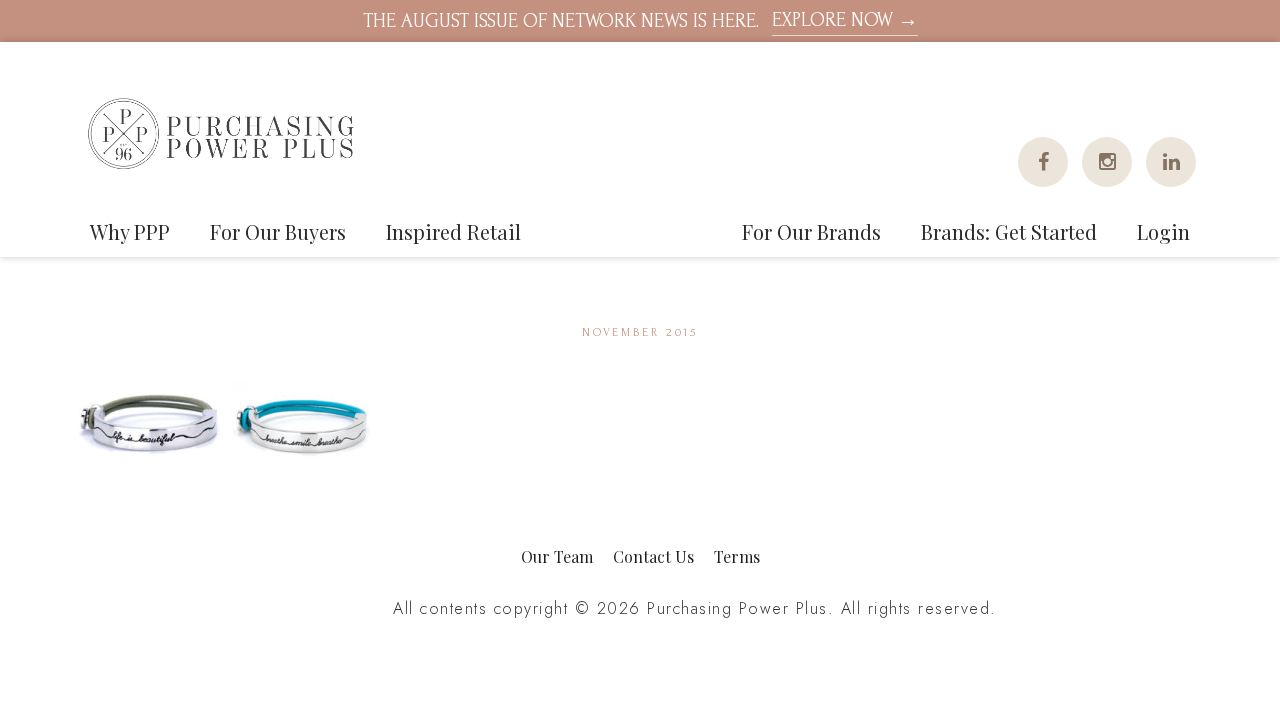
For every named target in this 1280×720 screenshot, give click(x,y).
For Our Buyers (278, 231)
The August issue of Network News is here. (640, 20)
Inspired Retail (453, 231)
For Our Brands (811, 231)
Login (1163, 231)
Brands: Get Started (1009, 231)
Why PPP (130, 231)
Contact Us (653, 556)
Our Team (557, 556)
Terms (737, 556)
